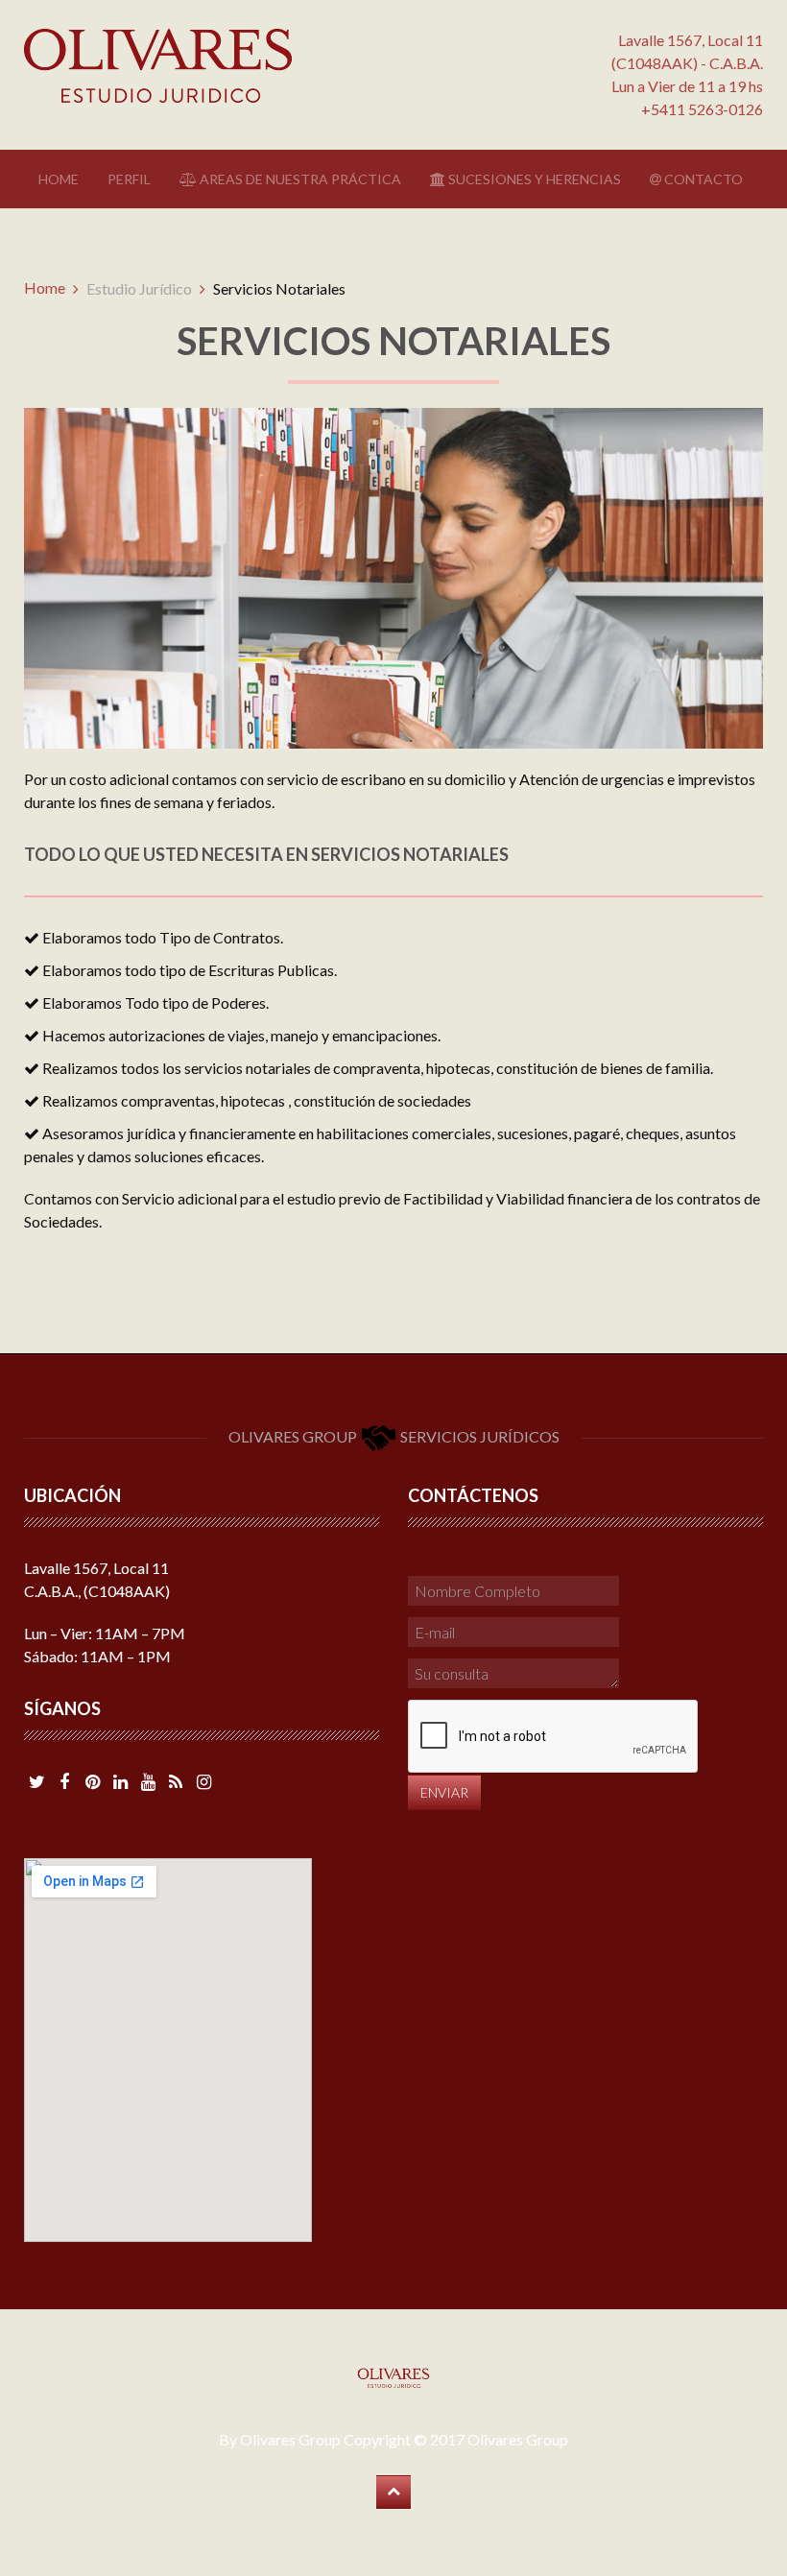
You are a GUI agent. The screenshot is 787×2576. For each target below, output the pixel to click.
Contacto (702, 179)
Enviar (444, 1792)
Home (59, 179)
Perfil (129, 179)
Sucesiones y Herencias (533, 179)
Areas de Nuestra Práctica (299, 179)
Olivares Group (518, 2439)
